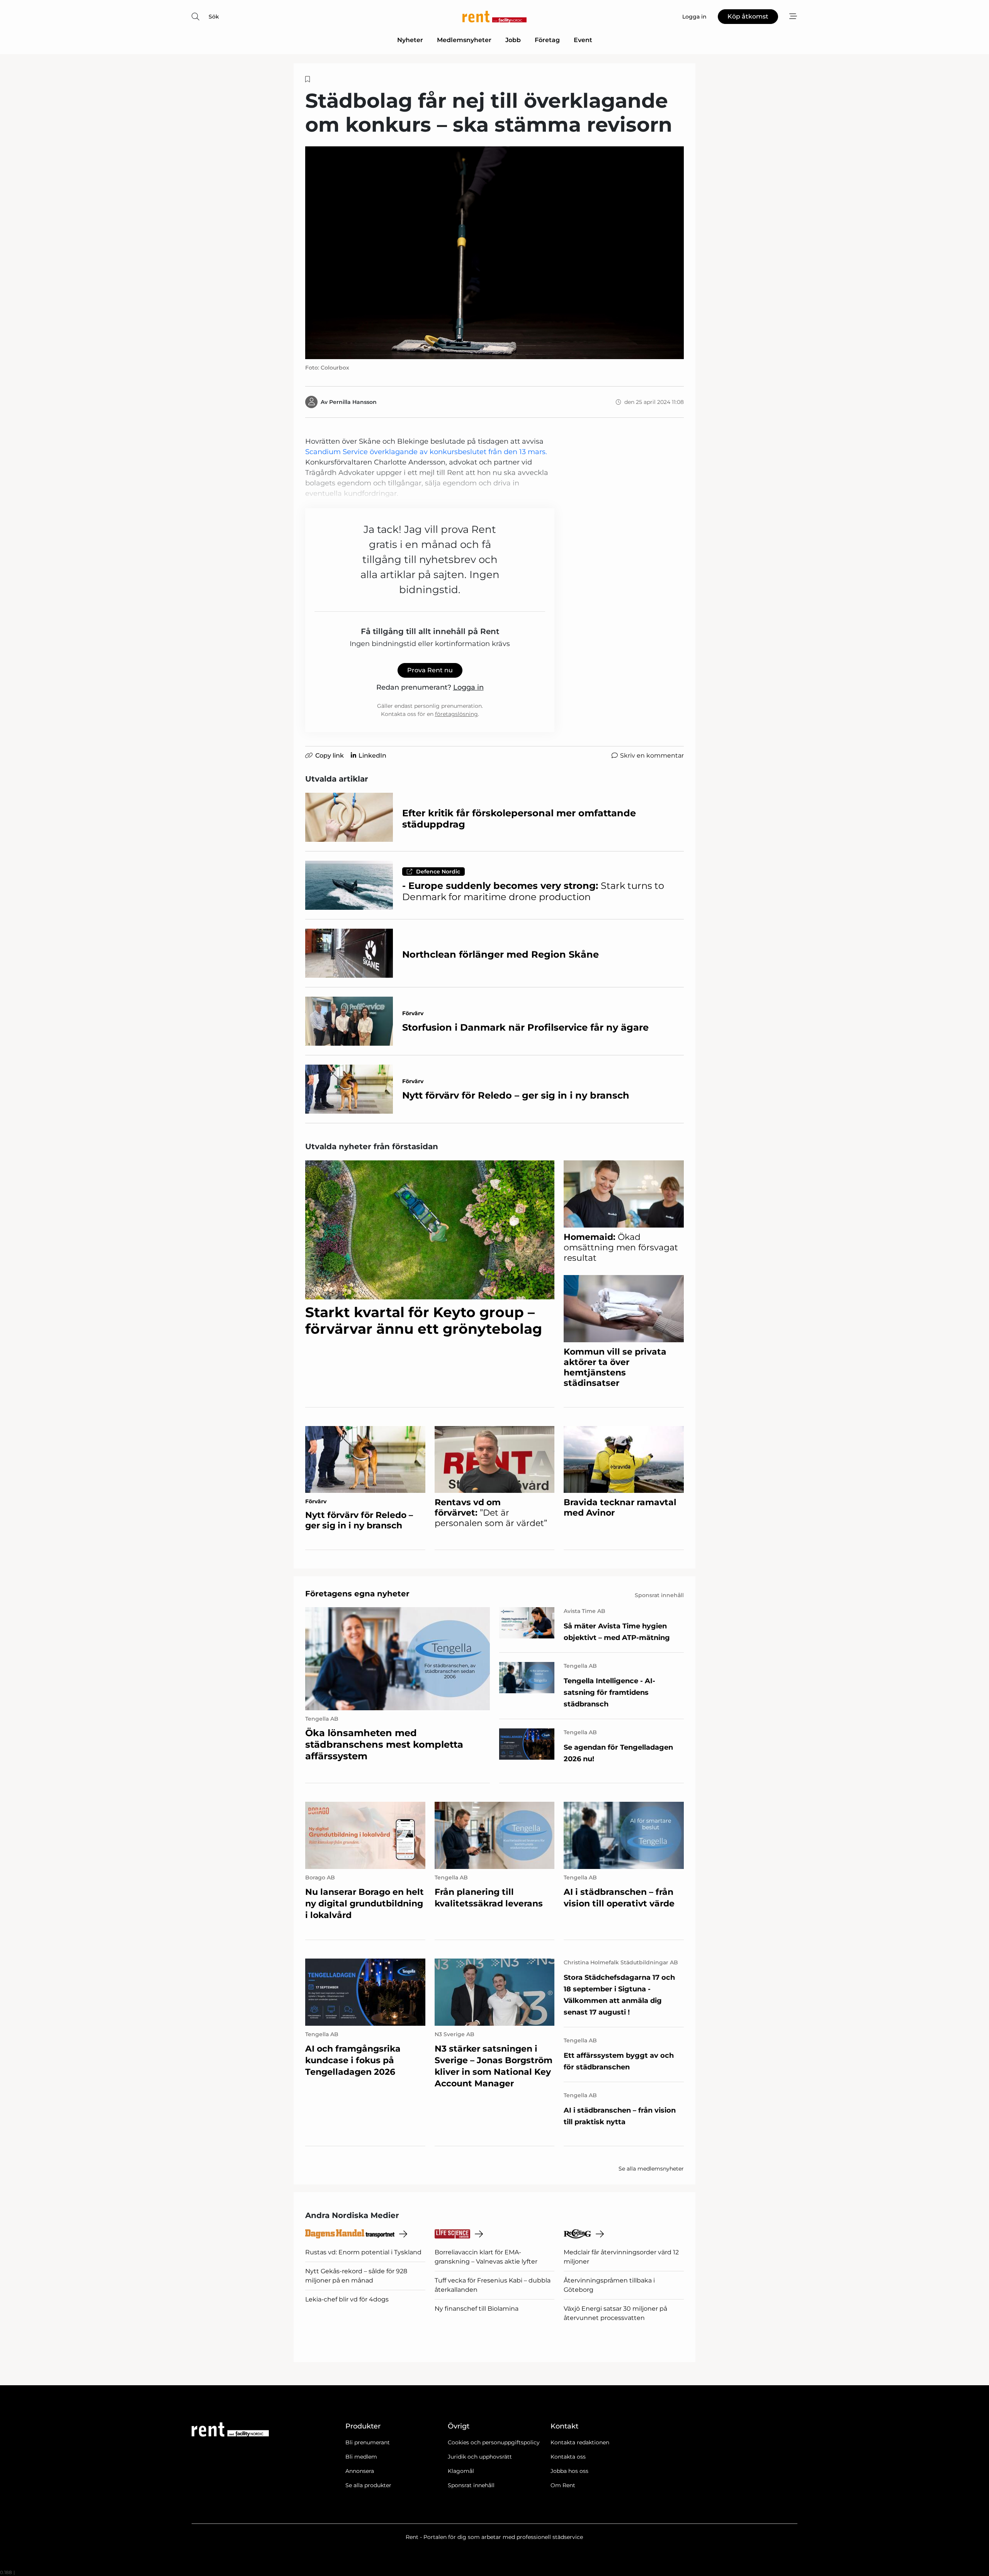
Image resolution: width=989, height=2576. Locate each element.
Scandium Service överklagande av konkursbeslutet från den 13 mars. (426, 452)
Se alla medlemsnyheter (651, 2169)
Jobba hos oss (569, 2471)
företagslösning (456, 714)
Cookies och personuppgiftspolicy (494, 2442)
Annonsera (360, 2471)
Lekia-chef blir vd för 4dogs (347, 2299)
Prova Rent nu (430, 670)
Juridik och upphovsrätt (480, 2457)
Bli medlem (361, 2457)
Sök (214, 17)
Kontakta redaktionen (580, 2442)
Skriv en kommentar (652, 756)
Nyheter (410, 40)
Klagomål (461, 2471)
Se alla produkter (368, 2485)
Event (583, 40)
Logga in (468, 687)
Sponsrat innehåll (471, 2485)
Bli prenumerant (368, 2442)
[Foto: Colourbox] (494, 253)
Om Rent (563, 2485)
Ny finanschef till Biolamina (477, 2309)
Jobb (513, 40)
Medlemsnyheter (464, 40)
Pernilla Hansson (353, 402)
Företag (547, 40)
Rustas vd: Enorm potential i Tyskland (363, 2252)
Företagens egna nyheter (357, 1594)
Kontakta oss (568, 2457)
